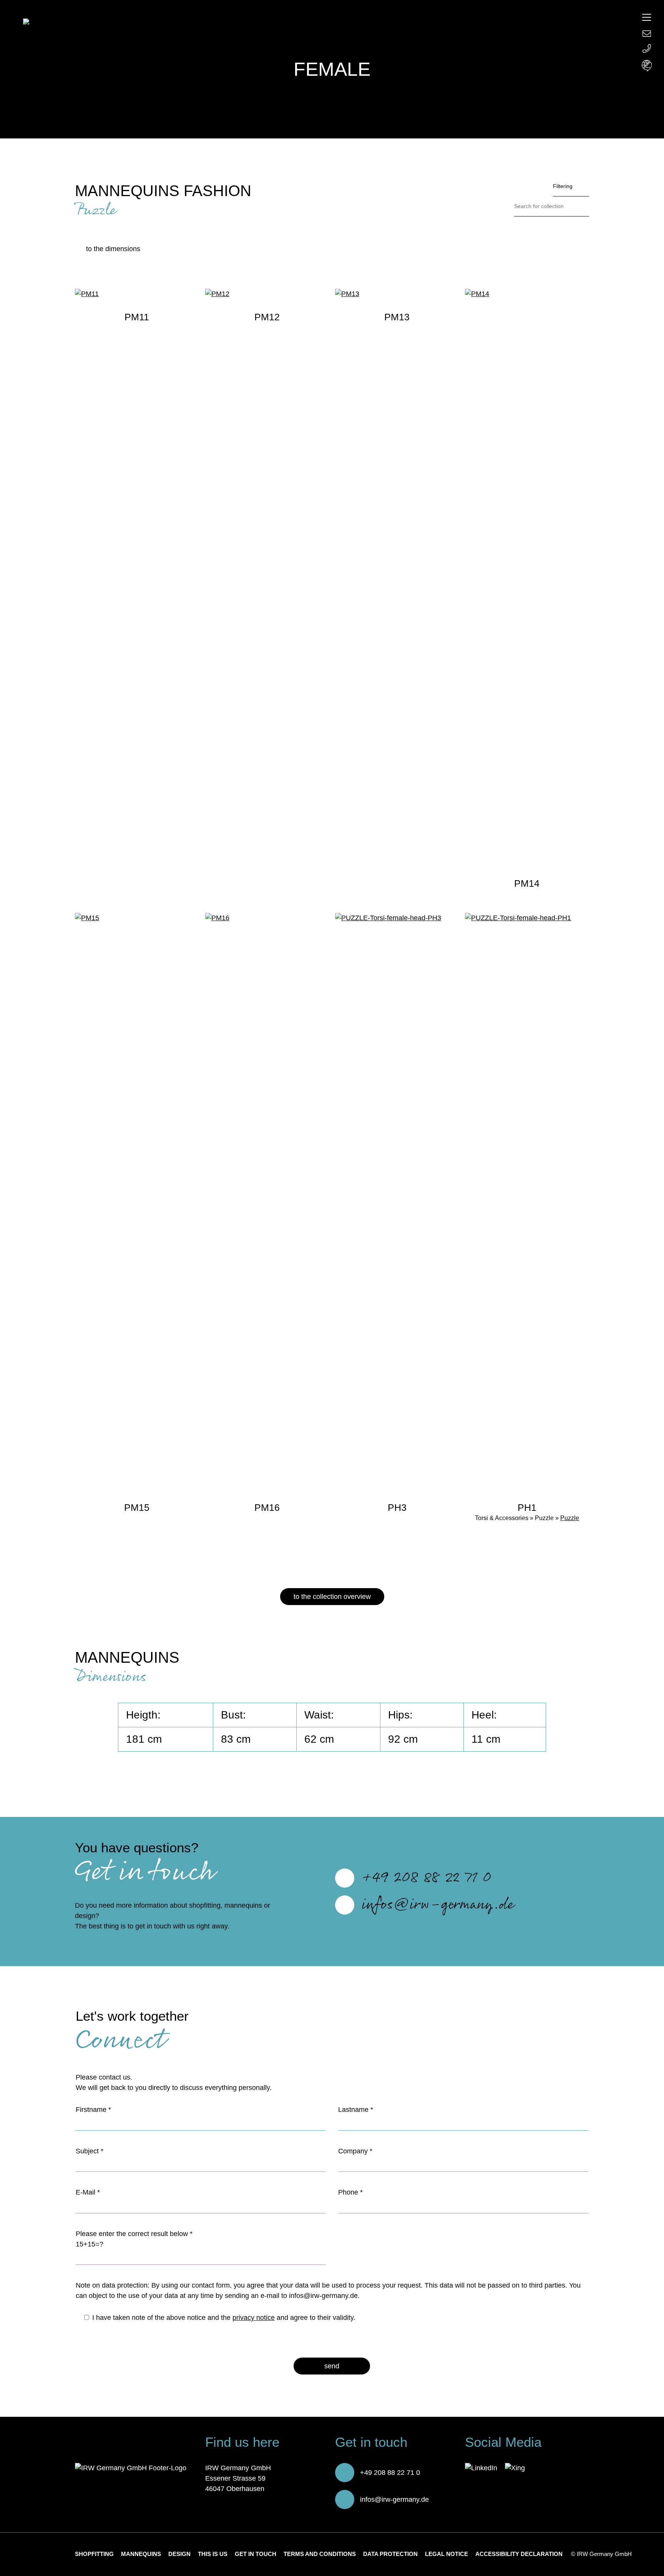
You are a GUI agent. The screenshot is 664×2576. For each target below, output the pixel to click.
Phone (350, 2192)
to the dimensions (113, 249)
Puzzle (570, 1518)
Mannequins (141, 2554)
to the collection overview (332, 1597)
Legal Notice (447, 2554)
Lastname (356, 2110)
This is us (213, 2554)
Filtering (564, 186)
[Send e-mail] (647, 33)
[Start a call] (647, 49)
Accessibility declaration (519, 2554)
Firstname (93, 2110)
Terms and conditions (320, 2554)
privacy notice (254, 2318)
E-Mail (88, 2192)
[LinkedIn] (481, 2468)
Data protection (390, 2554)
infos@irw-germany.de (438, 1905)
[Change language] (647, 66)
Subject (90, 2151)
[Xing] (515, 2468)
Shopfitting (94, 2554)
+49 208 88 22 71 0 (427, 1878)
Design (179, 2554)
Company (355, 2151)
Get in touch (256, 2554)
